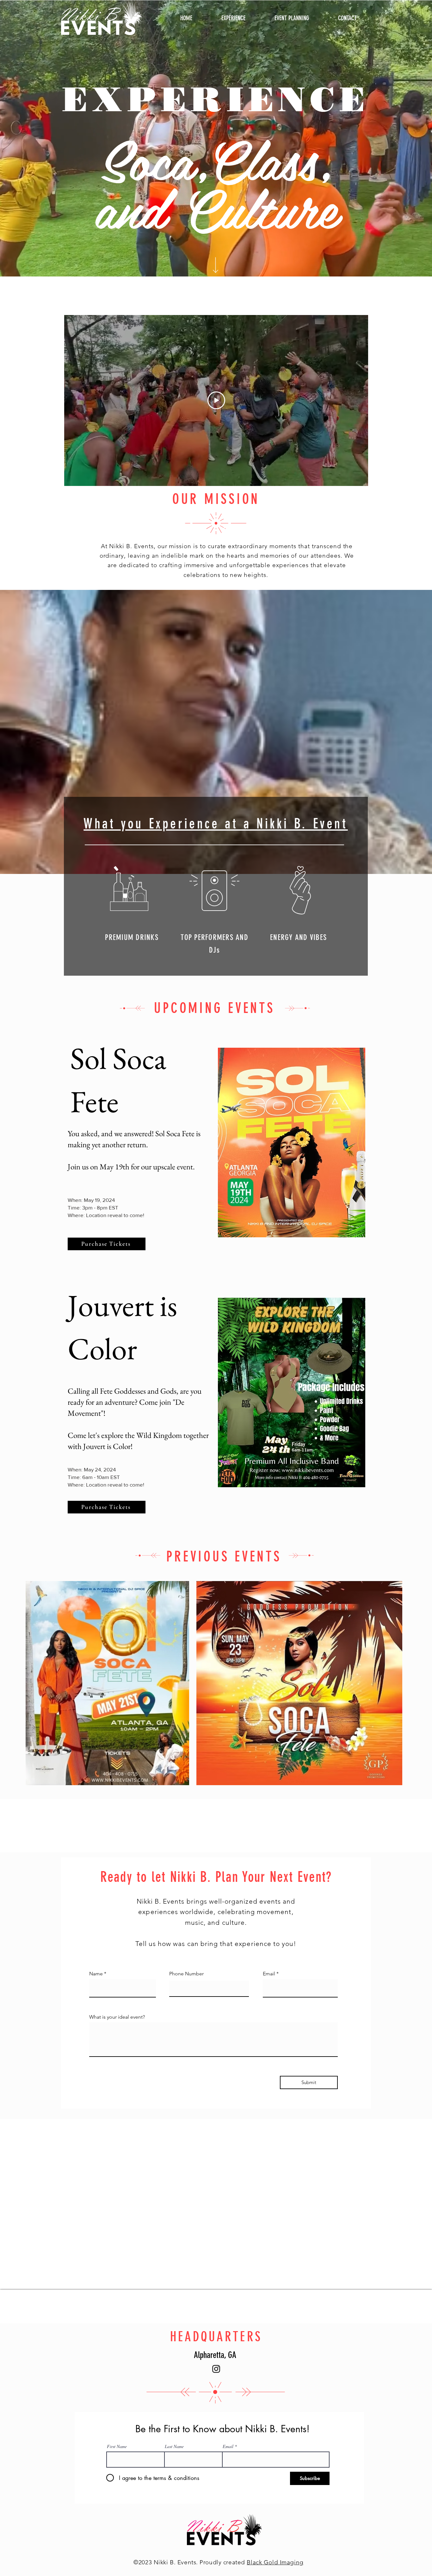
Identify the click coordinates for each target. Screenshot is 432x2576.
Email (114, 2529)
